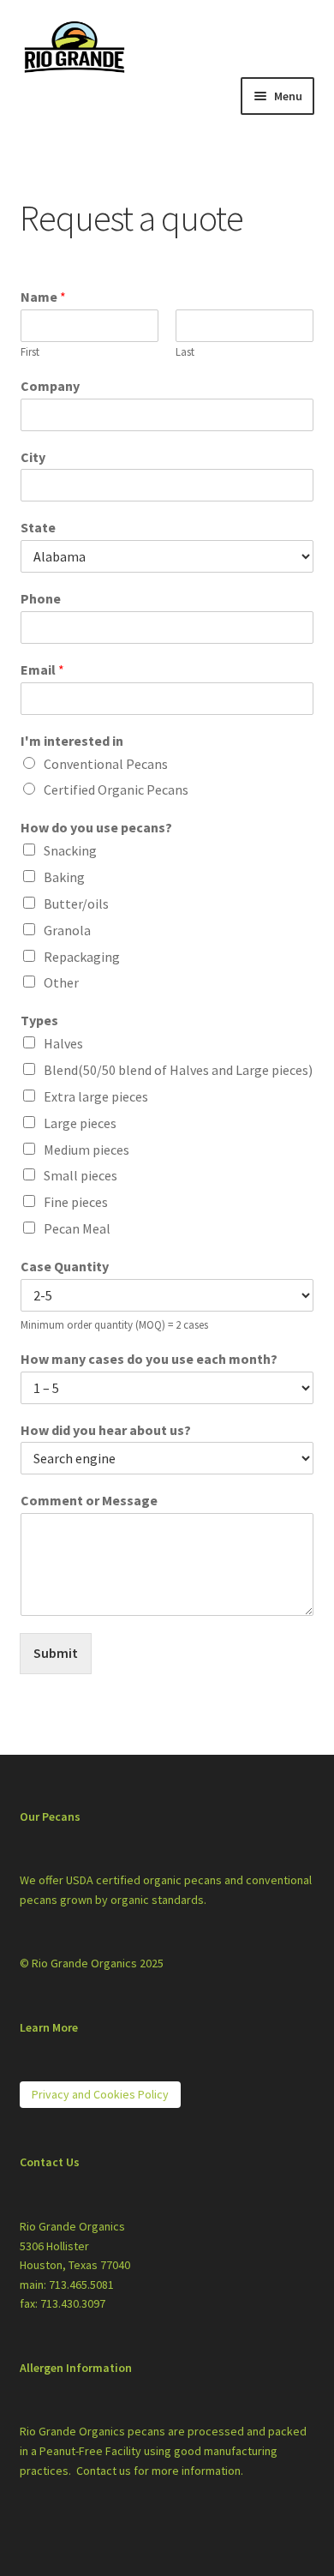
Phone (41, 598)
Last (185, 352)
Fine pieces (76, 1202)
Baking (64, 877)
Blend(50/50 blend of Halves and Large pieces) (178, 1070)
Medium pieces (86, 1150)
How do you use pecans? (96, 827)
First (30, 352)
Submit (56, 1653)
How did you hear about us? (106, 1430)
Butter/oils (76, 904)
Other (61, 982)
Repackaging (82, 957)
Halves (63, 1043)
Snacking (70, 850)
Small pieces (81, 1175)
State (38, 527)
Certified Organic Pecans (116, 790)
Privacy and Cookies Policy (100, 2094)
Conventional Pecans (106, 764)
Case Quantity (65, 1266)
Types (39, 1020)
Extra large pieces (96, 1096)
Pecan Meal (77, 1228)
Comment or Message (89, 1500)
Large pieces (80, 1123)
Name (43, 297)
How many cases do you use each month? (149, 1359)
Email (42, 670)
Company (50, 386)
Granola (67, 930)
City (33, 457)
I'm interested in (72, 741)
